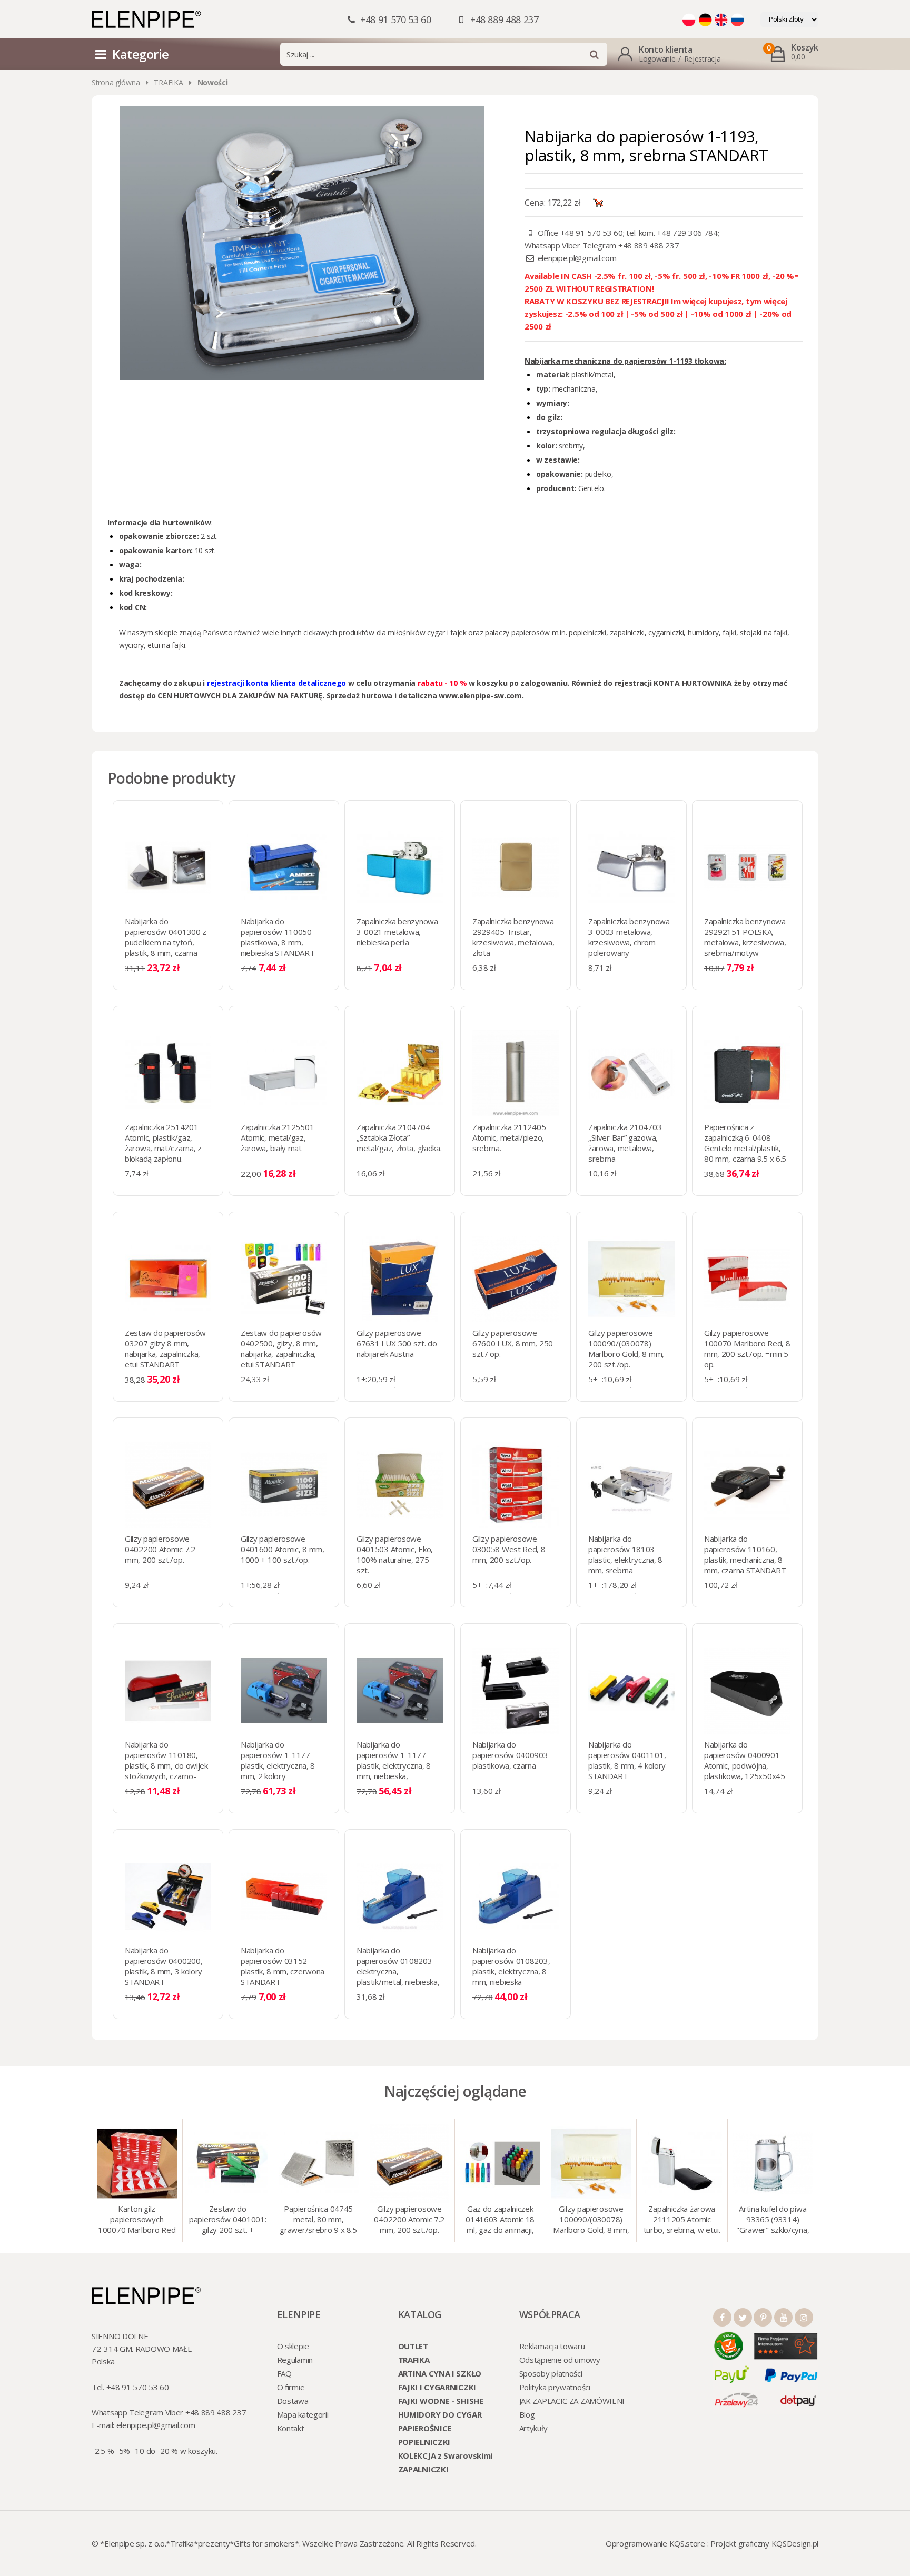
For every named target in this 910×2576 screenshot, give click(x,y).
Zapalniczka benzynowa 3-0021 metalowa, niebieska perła (397, 932)
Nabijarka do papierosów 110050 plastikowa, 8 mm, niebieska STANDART (278, 937)
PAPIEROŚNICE (425, 2428)
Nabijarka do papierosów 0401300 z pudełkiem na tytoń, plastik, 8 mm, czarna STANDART (166, 942)
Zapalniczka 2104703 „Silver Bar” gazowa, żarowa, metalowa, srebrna (625, 1143)
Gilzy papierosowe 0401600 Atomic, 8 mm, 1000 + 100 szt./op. (283, 1549)
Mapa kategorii (303, 2414)
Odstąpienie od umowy (560, 2360)
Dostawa (293, 2401)
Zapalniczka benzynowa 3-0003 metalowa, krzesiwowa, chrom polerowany (629, 937)
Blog (527, 2414)
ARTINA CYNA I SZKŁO (440, 2373)
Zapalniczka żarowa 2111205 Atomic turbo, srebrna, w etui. (682, 2219)
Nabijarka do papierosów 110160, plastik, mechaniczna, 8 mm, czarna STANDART (745, 1554)
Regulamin (295, 2360)
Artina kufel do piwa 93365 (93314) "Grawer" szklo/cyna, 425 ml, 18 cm (773, 2220)
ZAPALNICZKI (423, 2469)
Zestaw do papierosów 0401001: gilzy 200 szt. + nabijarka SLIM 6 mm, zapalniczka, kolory (227, 2220)
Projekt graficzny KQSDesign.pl (764, 2543)
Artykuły (533, 2428)
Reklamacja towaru (552, 2346)
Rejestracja (703, 59)
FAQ (284, 2373)
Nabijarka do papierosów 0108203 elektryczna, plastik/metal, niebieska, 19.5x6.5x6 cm (398, 1971)
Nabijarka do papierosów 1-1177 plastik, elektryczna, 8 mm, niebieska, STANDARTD (394, 1765)
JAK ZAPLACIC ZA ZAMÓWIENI (572, 2401)
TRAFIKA (168, 82)
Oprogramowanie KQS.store (655, 2543)
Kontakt (291, 2428)
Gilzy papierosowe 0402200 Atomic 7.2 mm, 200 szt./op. (160, 1549)
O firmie (291, 2387)
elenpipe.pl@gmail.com (577, 258)
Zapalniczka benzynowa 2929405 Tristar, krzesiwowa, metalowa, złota (513, 937)
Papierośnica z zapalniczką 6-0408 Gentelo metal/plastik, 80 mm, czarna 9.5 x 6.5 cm (745, 1148)
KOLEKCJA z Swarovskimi (445, 2455)
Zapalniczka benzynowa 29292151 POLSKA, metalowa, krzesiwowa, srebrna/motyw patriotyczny (745, 942)
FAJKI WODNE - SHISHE (441, 2401)
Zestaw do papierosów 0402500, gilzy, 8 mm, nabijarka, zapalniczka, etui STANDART (281, 1349)
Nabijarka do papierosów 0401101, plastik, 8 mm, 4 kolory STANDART (627, 1760)
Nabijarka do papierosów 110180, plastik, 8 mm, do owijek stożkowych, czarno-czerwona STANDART (166, 1765)
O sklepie (293, 2346)
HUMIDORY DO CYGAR (440, 2414)
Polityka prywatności (555, 2387)
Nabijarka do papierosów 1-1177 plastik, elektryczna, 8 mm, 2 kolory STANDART (278, 1765)
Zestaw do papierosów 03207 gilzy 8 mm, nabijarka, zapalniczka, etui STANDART (165, 1349)
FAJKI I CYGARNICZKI (437, 2387)
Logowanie (657, 59)
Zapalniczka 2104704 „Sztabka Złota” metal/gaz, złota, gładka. (399, 1137)
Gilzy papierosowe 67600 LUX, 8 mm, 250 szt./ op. (513, 1343)
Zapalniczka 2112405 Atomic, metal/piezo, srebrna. (509, 1137)
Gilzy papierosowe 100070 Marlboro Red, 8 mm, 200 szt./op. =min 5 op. (747, 1349)
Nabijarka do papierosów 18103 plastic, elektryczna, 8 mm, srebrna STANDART (625, 1560)
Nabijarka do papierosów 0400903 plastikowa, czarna (510, 1755)
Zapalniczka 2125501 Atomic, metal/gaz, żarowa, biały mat (277, 1137)
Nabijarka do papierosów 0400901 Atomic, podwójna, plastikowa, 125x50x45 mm (745, 1765)
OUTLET (413, 2346)
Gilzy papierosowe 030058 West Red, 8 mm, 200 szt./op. (509, 1549)
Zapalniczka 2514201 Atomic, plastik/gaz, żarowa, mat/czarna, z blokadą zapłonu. (163, 1143)
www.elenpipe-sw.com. (481, 696)
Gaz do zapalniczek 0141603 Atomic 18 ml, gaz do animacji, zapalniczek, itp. (500, 2220)
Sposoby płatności (551, 2373)
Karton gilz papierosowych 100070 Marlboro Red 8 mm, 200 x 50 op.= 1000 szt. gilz (137, 2220)
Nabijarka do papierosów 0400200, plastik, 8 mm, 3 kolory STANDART (164, 1966)
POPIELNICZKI (424, 2442)
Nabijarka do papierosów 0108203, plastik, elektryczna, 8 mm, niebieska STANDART (511, 1971)
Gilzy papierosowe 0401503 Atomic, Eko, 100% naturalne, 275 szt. (395, 1554)
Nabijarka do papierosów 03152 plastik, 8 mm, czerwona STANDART (283, 1966)
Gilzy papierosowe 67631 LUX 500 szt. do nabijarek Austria (397, 1343)
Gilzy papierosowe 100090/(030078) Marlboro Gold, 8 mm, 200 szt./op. (626, 1349)
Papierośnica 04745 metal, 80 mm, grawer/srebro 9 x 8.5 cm (318, 2220)
